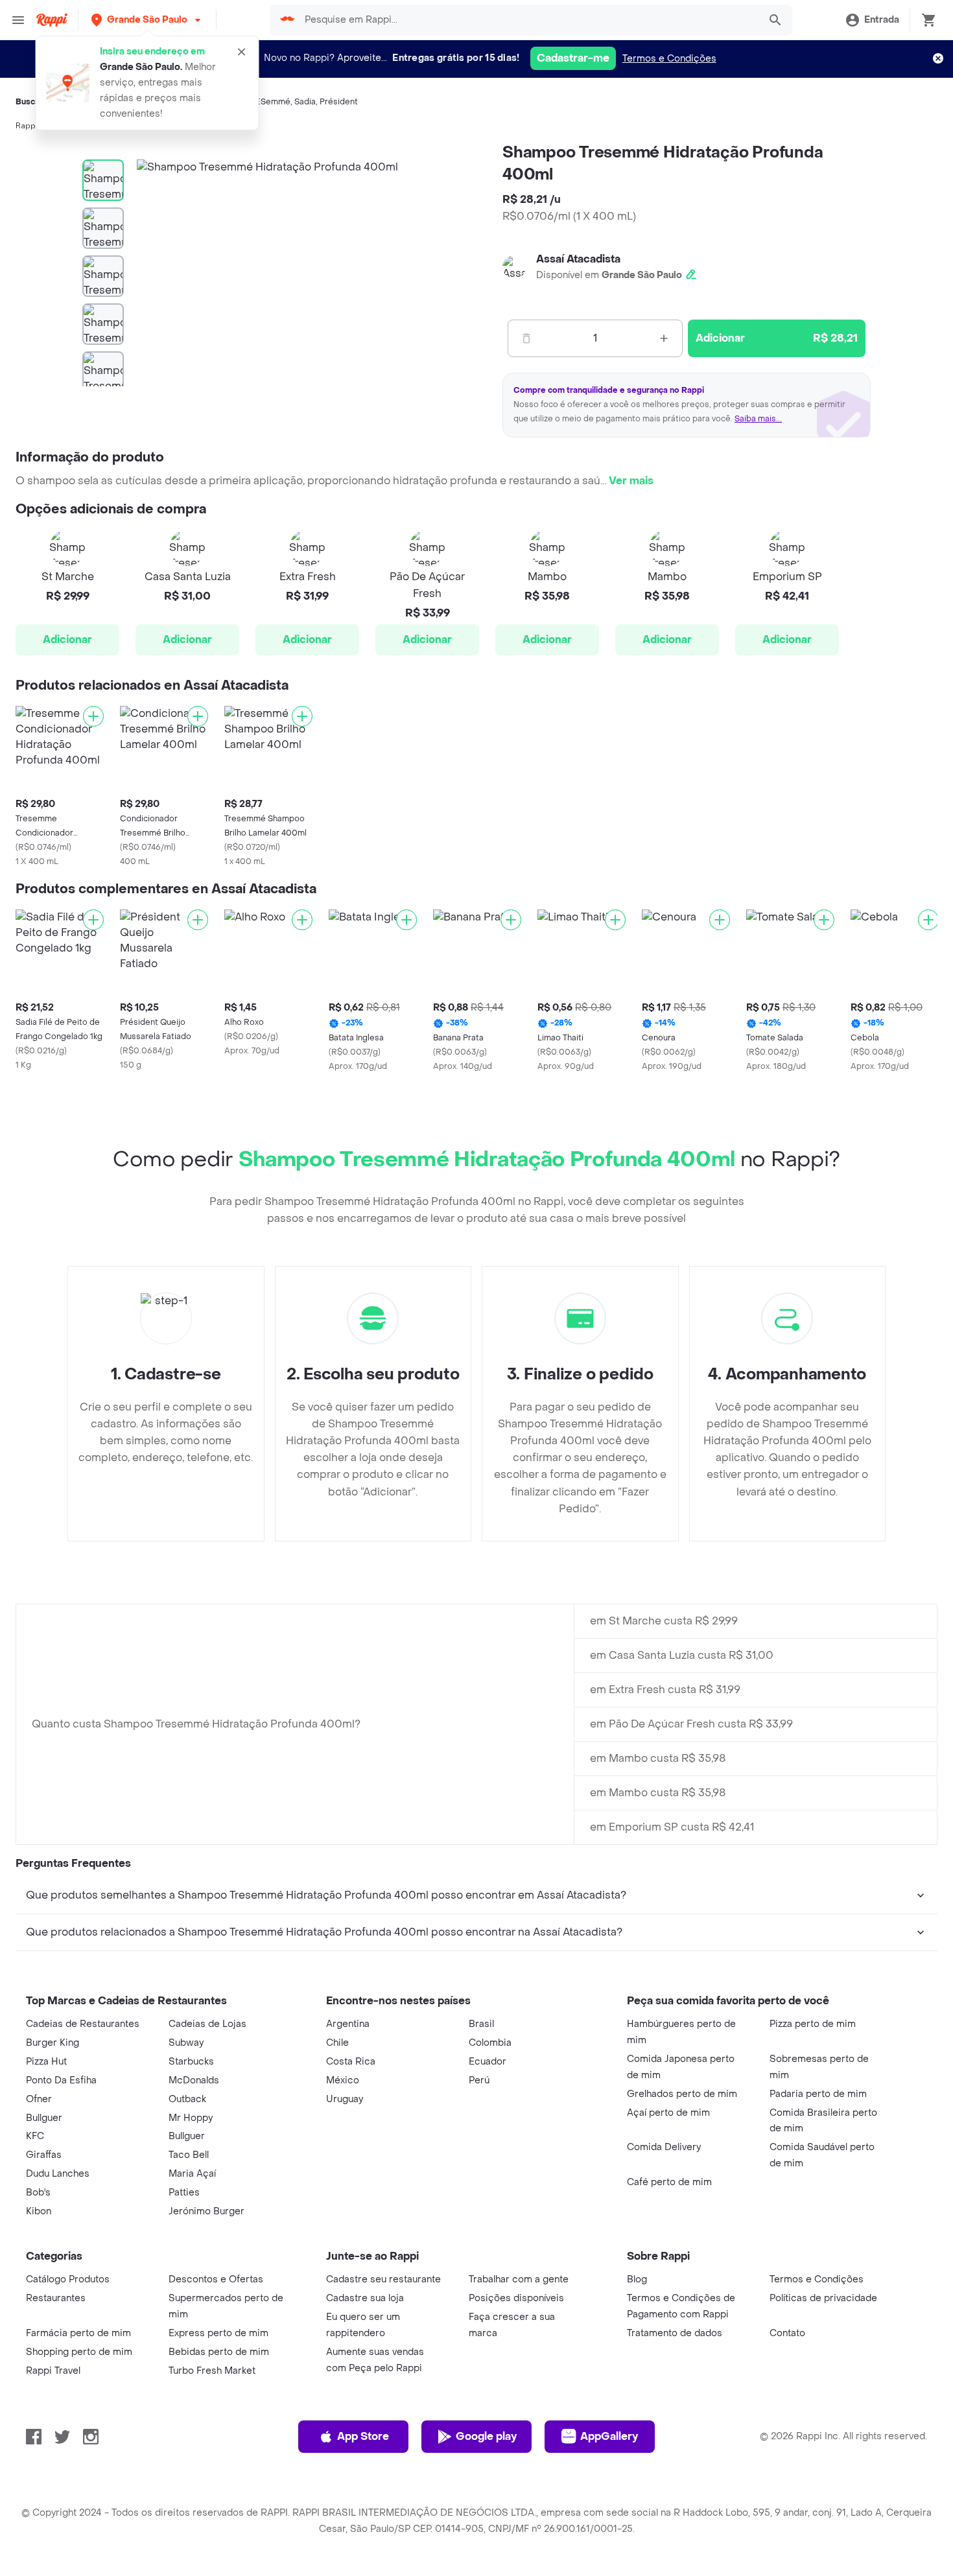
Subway (186, 2043)
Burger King (53, 2043)
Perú (479, 2080)
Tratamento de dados (675, 2333)
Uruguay (345, 2099)
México (343, 2080)
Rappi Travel (53, 2371)
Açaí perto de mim (668, 2113)
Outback (187, 2099)
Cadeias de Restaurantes (83, 2024)
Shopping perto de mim (79, 2352)
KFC (35, 2136)
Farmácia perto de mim (78, 2333)
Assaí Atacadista (578, 259)
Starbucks (191, 2062)
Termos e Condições (669, 59)
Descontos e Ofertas (216, 2279)
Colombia (490, 2043)
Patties (184, 2193)
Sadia (305, 102)
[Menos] (526, 338)
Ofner (39, 2099)
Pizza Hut (46, 2062)
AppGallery (609, 2436)
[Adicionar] (93, 716)
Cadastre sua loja (365, 2298)
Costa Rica (351, 2062)
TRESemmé (268, 102)
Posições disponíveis (516, 2298)
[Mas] (664, 338)
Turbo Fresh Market (212, 2371)
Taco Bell (189, 2155)
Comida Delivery (664, 2147)
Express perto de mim (218, 2333)
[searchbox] (528, 20)
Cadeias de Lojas (207, 2024)
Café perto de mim (669, 2182)
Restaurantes (56, 2298)
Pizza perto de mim (813, 2024)
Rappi (27, 126)
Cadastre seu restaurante (383, 2279)
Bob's (38, 2193)
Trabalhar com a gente (519, 2279)
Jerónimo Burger (206, 2211)
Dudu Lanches (58, 2174)
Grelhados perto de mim (682, 2094)
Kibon (39, 2211)
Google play (486, 2436)
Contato (787, 2333)
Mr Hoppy (191, 2118)
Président (339, 102)
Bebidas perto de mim (219, 2352)
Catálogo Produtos (68, 2279)
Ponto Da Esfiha (61, 2080)
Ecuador (488, 2062)
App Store (363, 2436)
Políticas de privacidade (823, 2298)
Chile (337, 2043)
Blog (637, 2279)
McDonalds (194, 2080)
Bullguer (44, 2118)
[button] (147, 20)
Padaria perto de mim (818, 2094)
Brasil (481, 2024)
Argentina (348, 2024)
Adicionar (67, 639)
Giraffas (44, 2155)
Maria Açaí (192, 2174)
